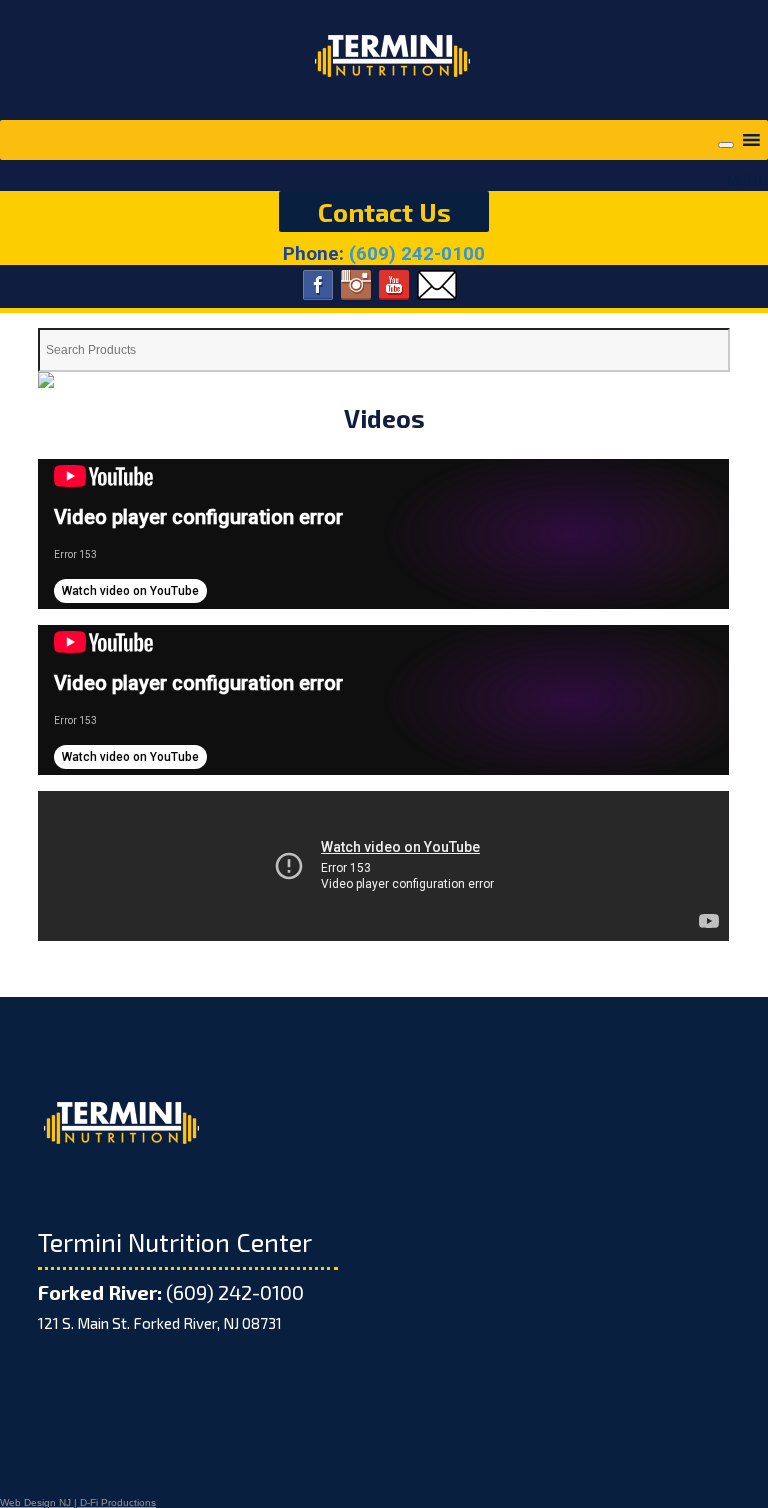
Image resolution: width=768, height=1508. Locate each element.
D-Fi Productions (118, 1502)
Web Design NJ (35, 1502)
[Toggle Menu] (726, 145)
